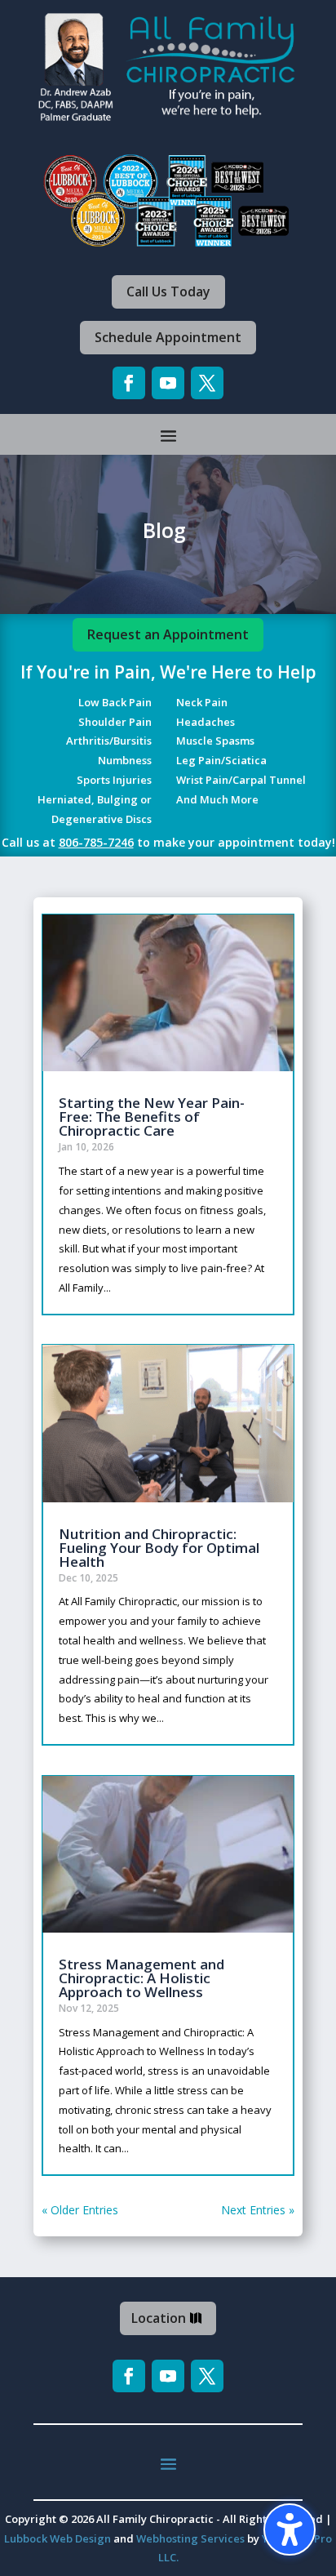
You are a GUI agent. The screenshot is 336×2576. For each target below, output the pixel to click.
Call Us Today (168, 291)
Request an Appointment (168, 634)
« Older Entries (80, 2210)
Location (159, 2318)
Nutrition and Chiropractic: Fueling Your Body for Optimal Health (159, 1548)
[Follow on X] (207, 383)
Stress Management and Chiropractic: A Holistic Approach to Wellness (141, 1978)
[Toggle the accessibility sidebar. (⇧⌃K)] (290, 2529)
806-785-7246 (96, 842)
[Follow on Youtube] (168, 383)
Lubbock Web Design (57, 2538)
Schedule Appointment (168, 337)
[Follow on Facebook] (129, 383)
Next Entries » (258, 2210)
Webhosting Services (190, 2538)
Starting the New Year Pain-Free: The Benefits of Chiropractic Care (152, 1117)
